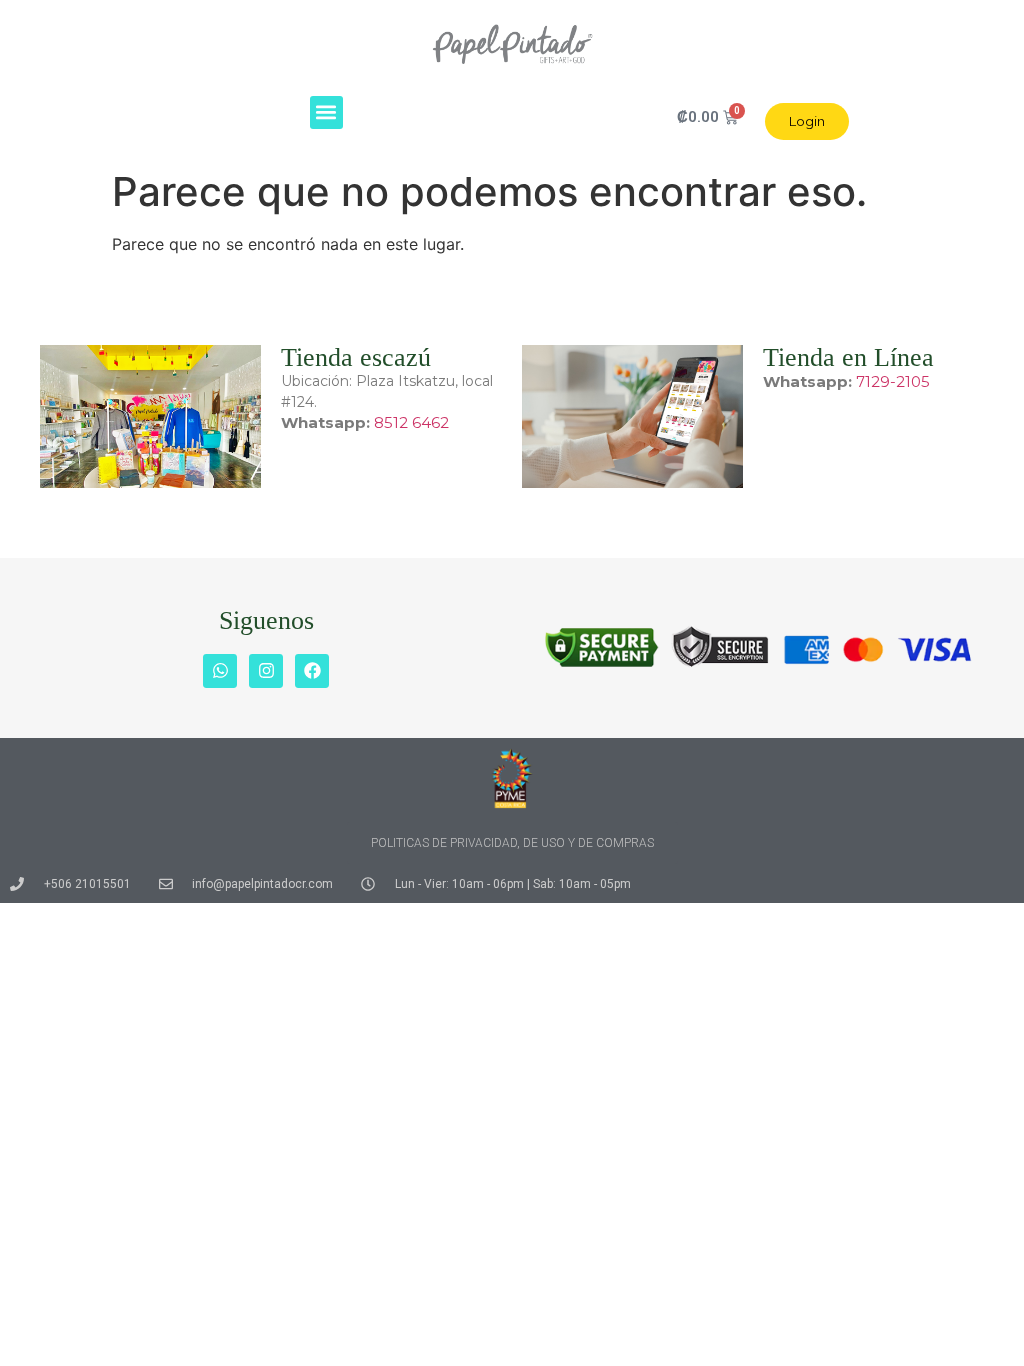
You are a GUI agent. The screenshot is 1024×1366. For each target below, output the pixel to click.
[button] (326, 112)
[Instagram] (266, 671)
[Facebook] (312, 671)
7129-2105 (893, 381)
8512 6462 (411, 422)
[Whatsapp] (220, 671)
